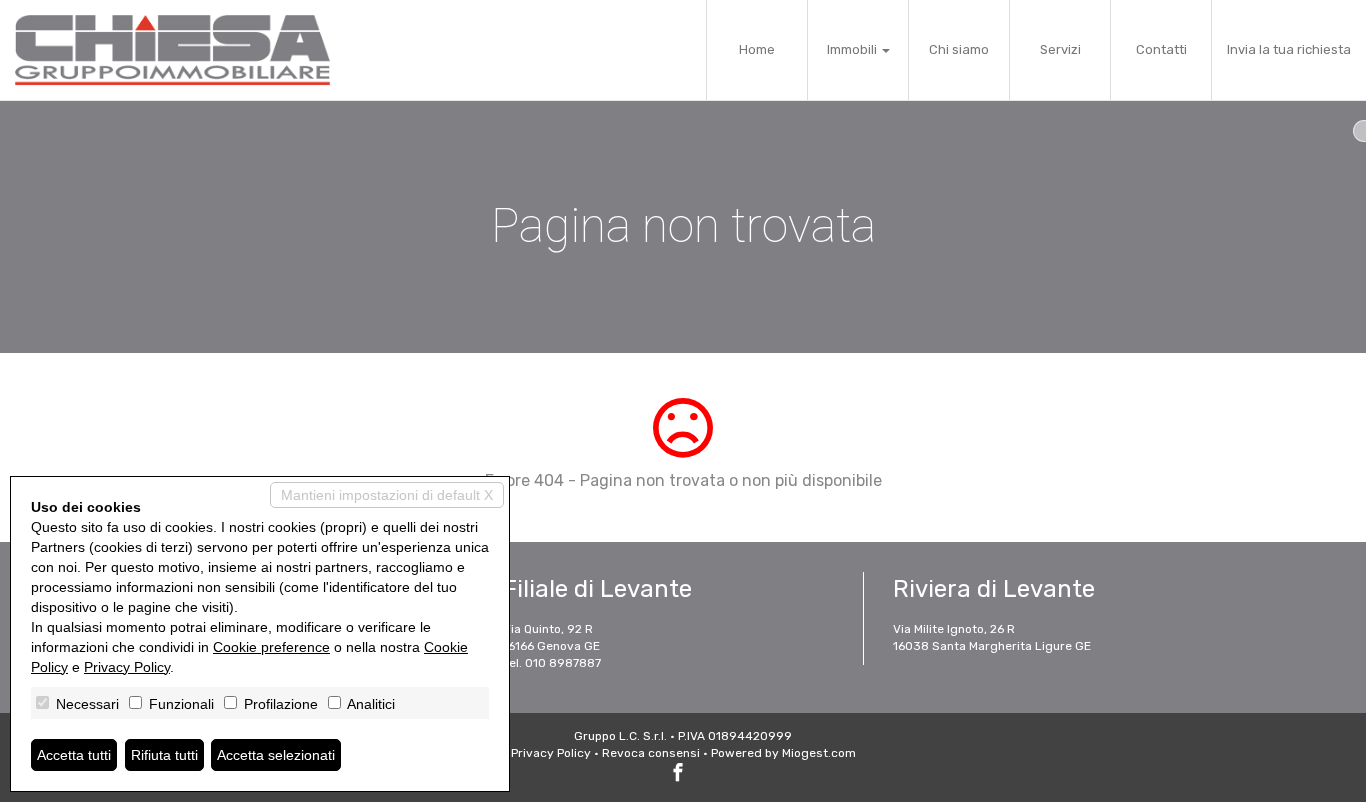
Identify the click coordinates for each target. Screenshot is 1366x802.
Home (757, 49)
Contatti (1161, 49)
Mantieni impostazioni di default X (387, 495)
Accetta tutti (74, 755)
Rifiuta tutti (164, 755)
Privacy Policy (551, 753)
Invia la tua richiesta (1289, 49)
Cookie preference (271, 647)
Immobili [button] (853, 49)
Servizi (1060, 49)
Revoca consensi (651, 753)
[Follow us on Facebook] (678, 775)
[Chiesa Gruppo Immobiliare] (172, 50)
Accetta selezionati (276, 755)
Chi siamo (959, 49)
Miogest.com (819, 753)
